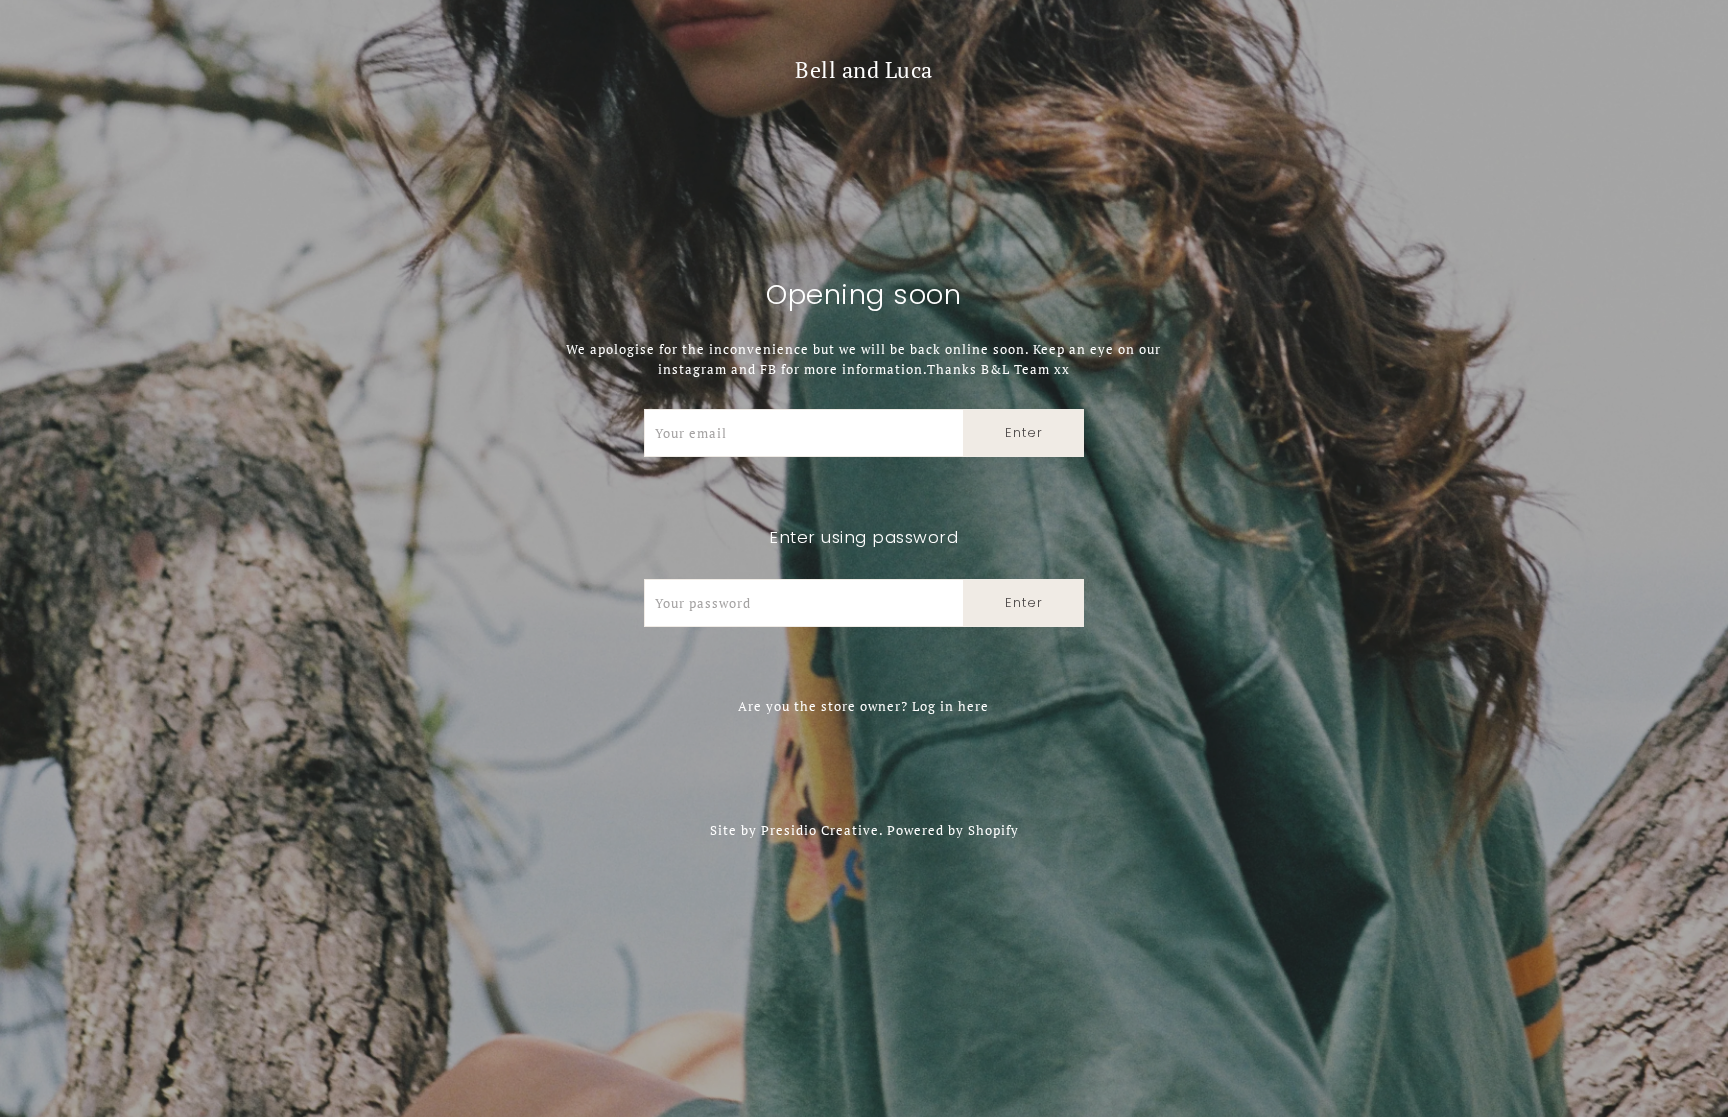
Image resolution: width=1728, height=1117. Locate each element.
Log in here (950, 706)
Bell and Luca (864, 69)
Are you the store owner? (863, 706)
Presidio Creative (820, 830)
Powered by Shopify (953, 830)
